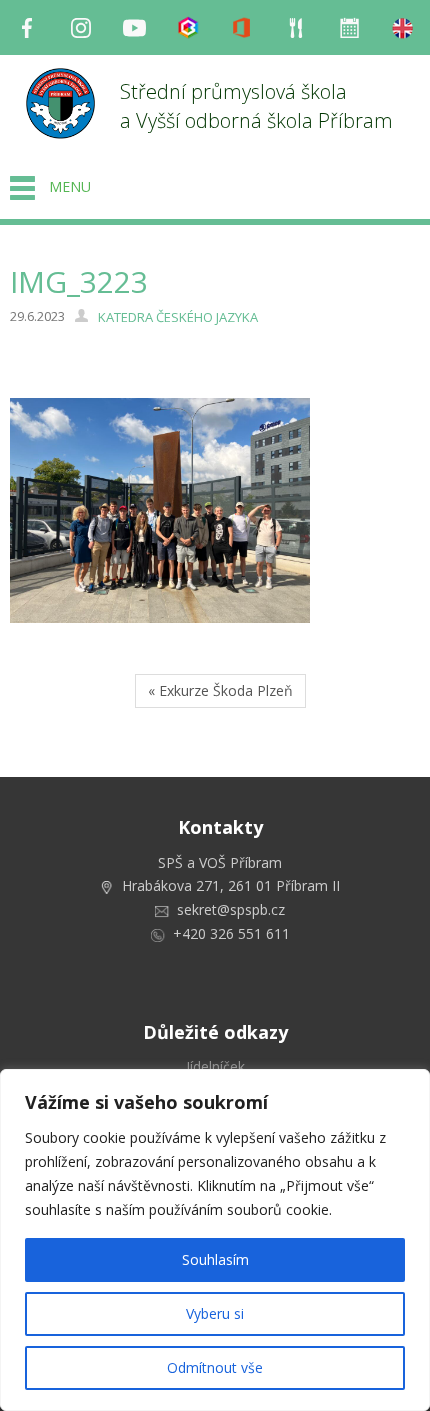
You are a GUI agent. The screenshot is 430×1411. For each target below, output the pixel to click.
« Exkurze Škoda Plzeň (220, 690)
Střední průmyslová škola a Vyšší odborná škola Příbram (256, 106)
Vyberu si (215, 1313)
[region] (215, 1240)
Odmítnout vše (215, 1367)
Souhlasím (215, 1259)
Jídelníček (215, 1066)
